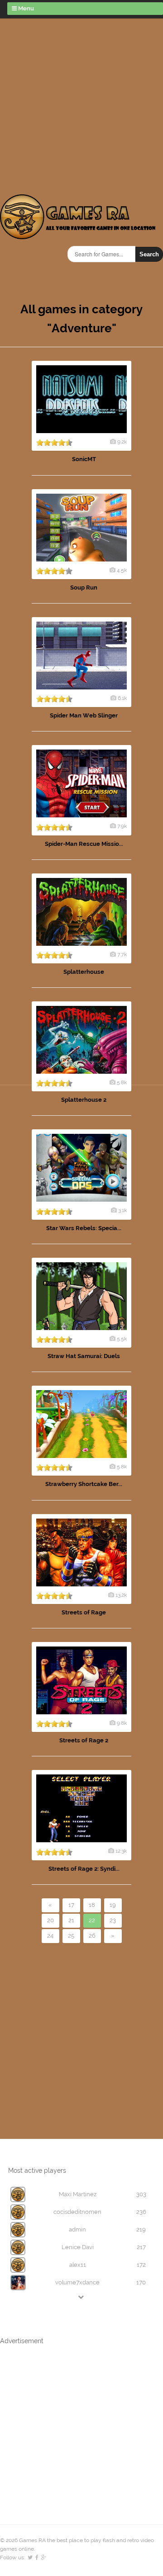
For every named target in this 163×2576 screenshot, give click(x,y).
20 (50, 1920)
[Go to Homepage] (78, 234)
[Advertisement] (81, 104)
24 (50, 1936)
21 (71, 1920)
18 (92, 1905)
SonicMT (84, 459)
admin (77, 2229)
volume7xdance (77, 2282)
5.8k (122, 1082)
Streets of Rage (84, 1612)
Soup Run (84, 587)
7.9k (122, 826)
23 (113, 1920)
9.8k (122, 1723)
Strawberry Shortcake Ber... (84, 1484)
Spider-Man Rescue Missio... (84, 844)
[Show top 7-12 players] (81, 2297)
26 (92, 1936)
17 (71, 1905)
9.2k (122, 442)
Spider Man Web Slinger (84, 715)
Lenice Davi (78, 2247)
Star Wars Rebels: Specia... (84, 1228)
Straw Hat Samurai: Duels (84, 1356)
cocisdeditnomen (77, 2212)
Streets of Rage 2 (84, 1740)
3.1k (122, 1210)
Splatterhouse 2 (84, 1100)
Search (149, 254)
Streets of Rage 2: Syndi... (84, 1869)
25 (71, 1936)
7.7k (122, 954)
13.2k (121, 1595)
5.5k (122, 1339)
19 (113, 1905)
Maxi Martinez (78, 2194)
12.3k (121, 1851)
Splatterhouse (84, 972)
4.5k (122, 570)
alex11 (78, 2265)
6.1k (122, 698)
